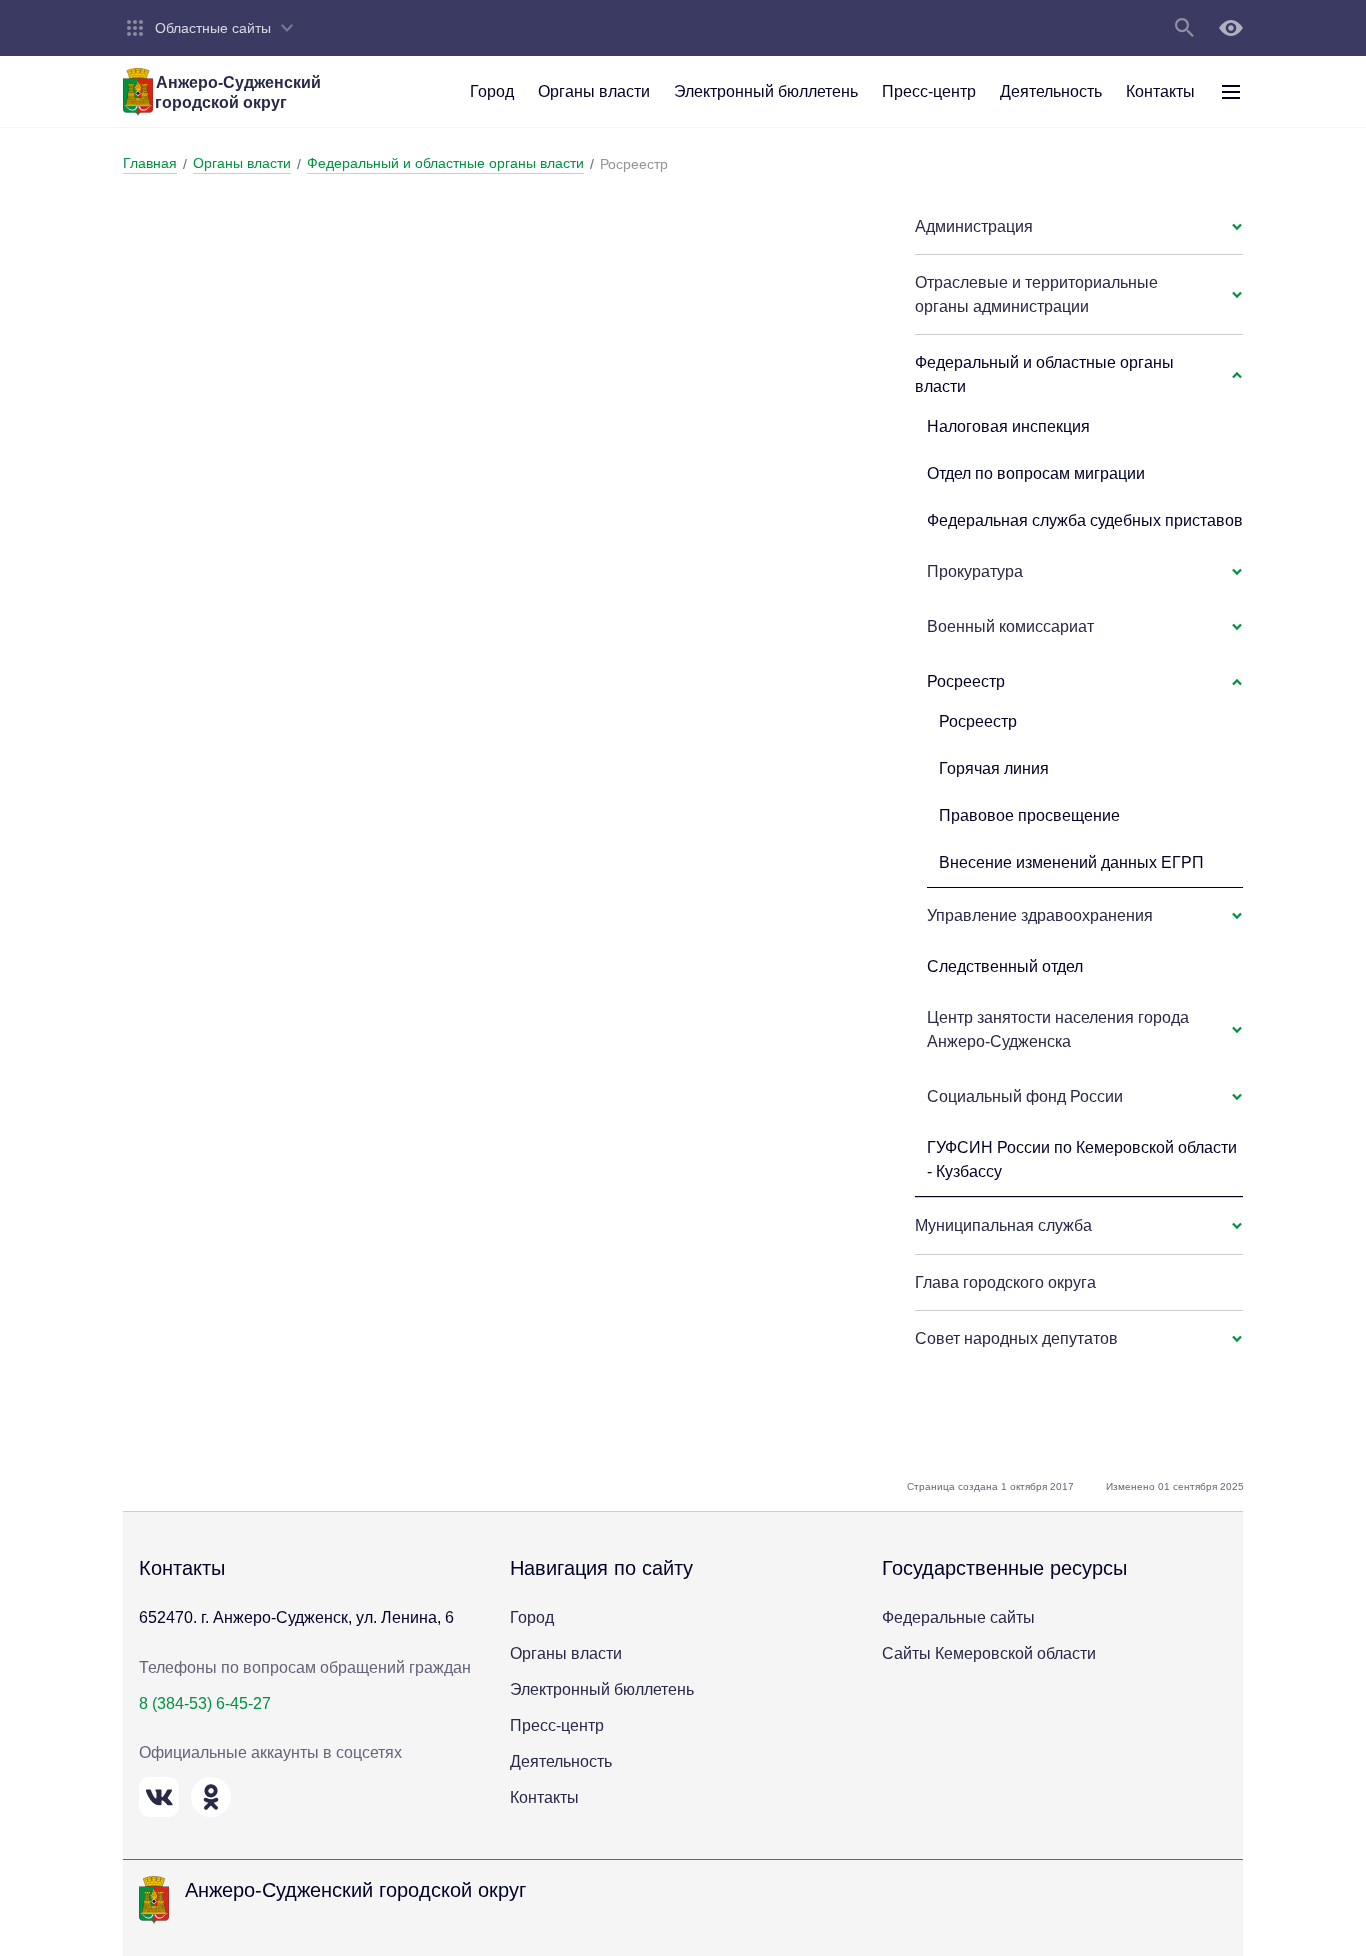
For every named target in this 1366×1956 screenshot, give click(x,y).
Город (532, 1617)
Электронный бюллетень (602, 1689)
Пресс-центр (557, 1725)
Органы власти (242, 163)
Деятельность (561, 1761)
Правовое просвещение (1029, 815)
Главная (150, 163)
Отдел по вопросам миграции (1036, 473)
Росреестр (978, 721)
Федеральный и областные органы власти (445, 163)
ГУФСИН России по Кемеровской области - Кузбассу (1082, 1159)
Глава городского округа (1005, 1282)
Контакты (544, 1797)
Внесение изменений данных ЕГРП (1071, 862)
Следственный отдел (1005, 966)
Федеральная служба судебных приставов (1085, 520)
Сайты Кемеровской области (989, 1653)
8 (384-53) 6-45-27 (205, 1703)
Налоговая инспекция (1008, 426)
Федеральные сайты (958, 1617)
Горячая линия (994, 768)
